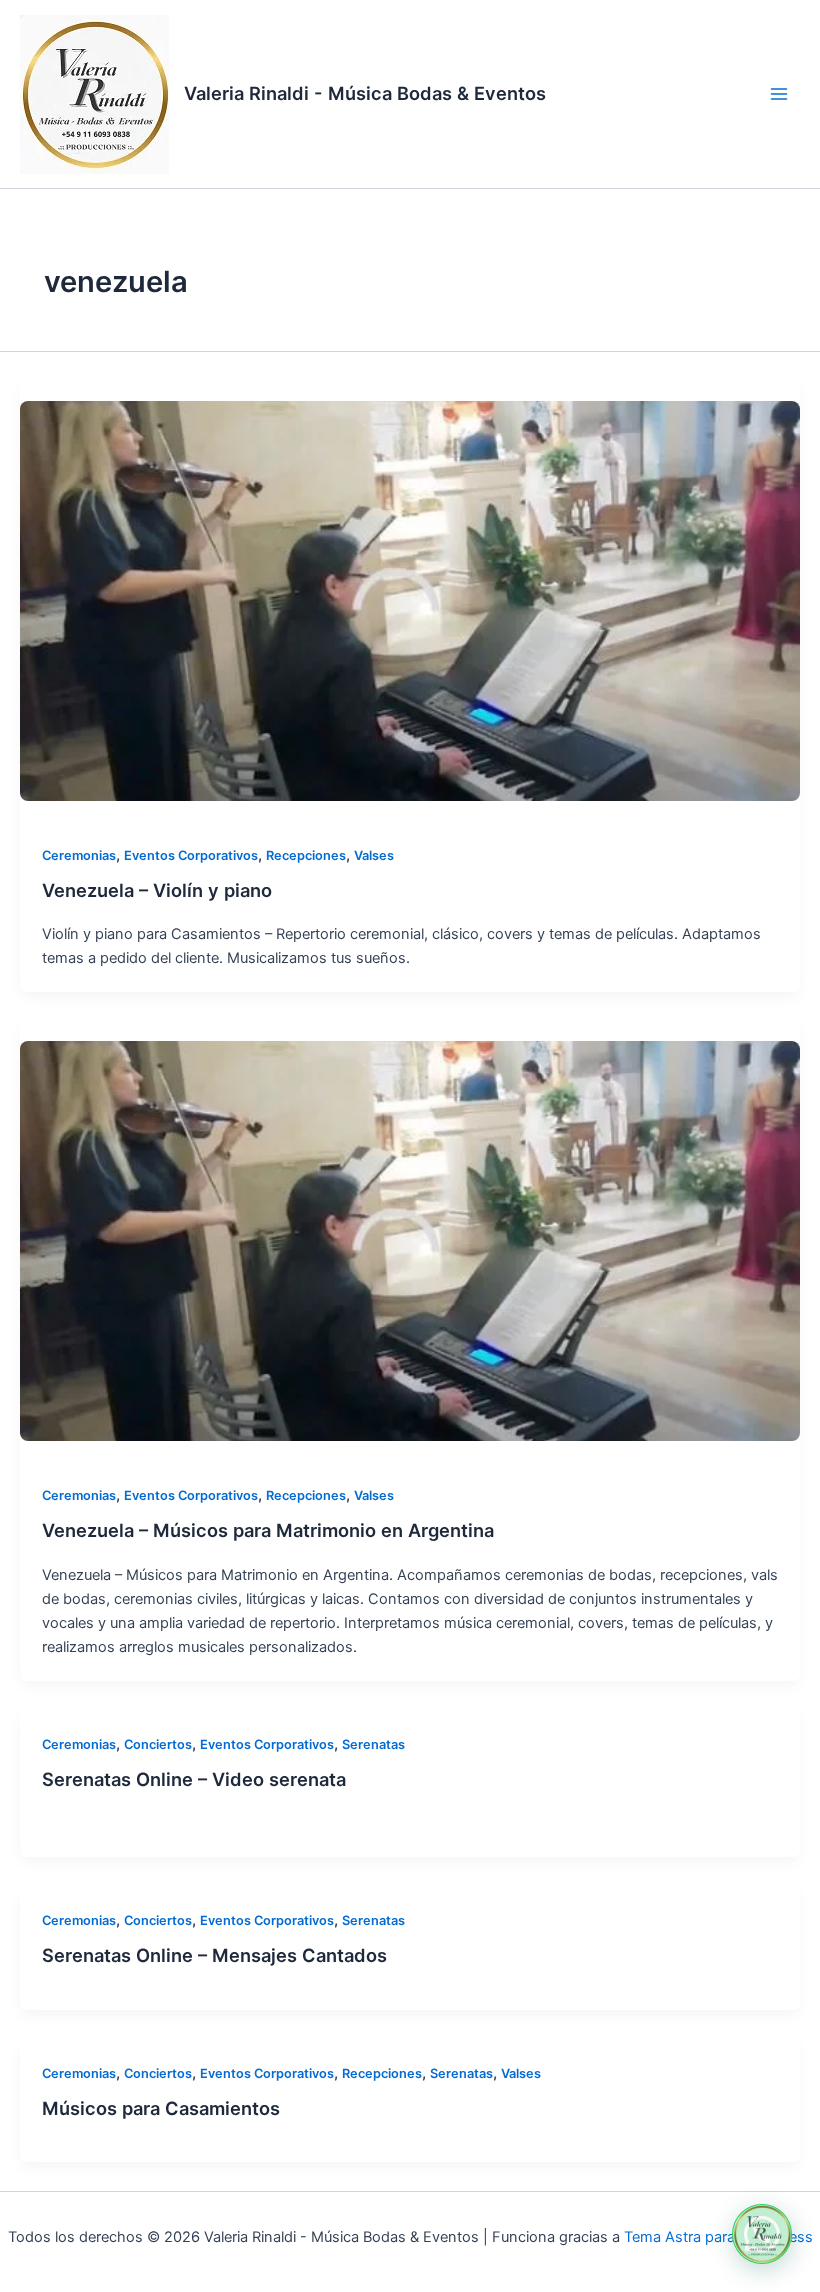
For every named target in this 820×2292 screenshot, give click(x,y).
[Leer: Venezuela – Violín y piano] (410, 601)
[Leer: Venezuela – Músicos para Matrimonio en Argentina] (410, 1241)
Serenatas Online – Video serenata (194, 1779)
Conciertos (158, 1744)
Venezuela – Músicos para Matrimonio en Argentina (268, 1530)
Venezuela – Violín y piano (157, 890)
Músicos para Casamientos (161, 2108)
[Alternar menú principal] (779, 94)
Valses (374, 855)
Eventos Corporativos (191, 855)
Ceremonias (79, 855)
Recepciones (306, 855)
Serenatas (373, 1744)
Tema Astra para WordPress (718, 2237)
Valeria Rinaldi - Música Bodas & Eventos (365, 93)
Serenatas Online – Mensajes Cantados (214, 1955)
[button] (762, 2234)
